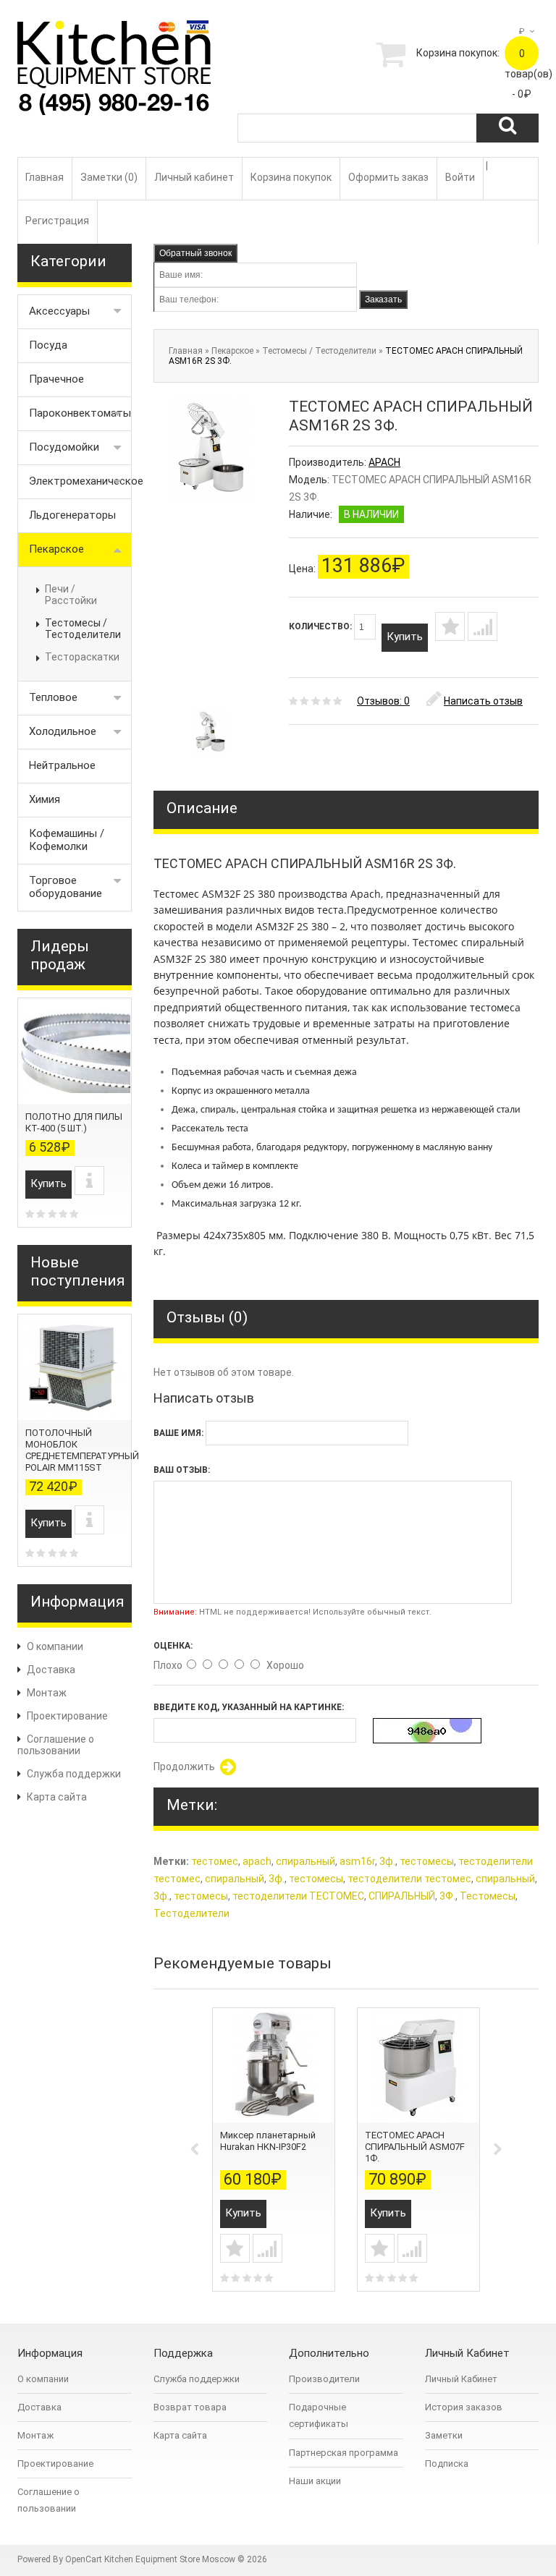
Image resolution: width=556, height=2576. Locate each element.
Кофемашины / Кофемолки (67, 840)
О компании (55, 1646)
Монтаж (47, 1693)
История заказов (464, 2407)
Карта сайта (57, 1797)
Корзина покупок (291, 177)
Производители (324, 2379)
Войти (460, 177)
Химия (45, 799)
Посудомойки (64, 447)
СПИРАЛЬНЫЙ (402, 1896)
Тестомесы (488, 1896)
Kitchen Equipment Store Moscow (170, 2559)
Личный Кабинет (461, 2379)
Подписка (447, 2464)
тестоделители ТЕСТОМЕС (298, 1896)
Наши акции (315, 2481)
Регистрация (57, 221)
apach (257, 1861)
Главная (45, 177)
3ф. (387, 1861)
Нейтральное (62, 765)
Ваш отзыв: (182, 1470)
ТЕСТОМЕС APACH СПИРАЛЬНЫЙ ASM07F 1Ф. (415, 2147)
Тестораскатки (82, 657)
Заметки (444, 2435)
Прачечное (56, 379)
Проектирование (67, 1716)
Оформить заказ (388, 177)
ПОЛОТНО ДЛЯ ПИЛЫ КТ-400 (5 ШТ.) (74, 1122)
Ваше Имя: (178, 1433)
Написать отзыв (483, 701)
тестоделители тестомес (409, 1879)
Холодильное (63, 731)
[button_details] (89, 1181)
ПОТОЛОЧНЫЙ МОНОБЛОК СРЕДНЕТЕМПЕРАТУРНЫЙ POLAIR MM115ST (82, 1450)
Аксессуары (59, 311)
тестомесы (427, 1861)
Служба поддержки (74, 1774)
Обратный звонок (195, 253)
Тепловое (53, 697)
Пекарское (56, 549)
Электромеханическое (80, 481)
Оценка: (173, 1646)
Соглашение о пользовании (56, 1745)
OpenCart (84, 2559)
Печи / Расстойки (71, 595)
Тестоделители (191, 1913)
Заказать (383, 299)
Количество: (321, 626)
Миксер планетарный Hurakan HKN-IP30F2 (268, 2141)
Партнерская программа (344, 2453)
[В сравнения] (483, 626)
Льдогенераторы (72, 515)
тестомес (215, 1861)
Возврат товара (190, 2407)
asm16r (357, 1861)
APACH (384, 462)
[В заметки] (450, 626)
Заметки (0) (109, 177)
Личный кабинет (194, 177)
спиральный (306, 1861)
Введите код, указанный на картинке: (249, 1707)
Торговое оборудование (66, 887)
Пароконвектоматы (80, 413)
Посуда (48, 345)
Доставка (51, 1670)
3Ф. (447, 1896)
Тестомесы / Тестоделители (83, 629)
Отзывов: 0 (383, 701)
